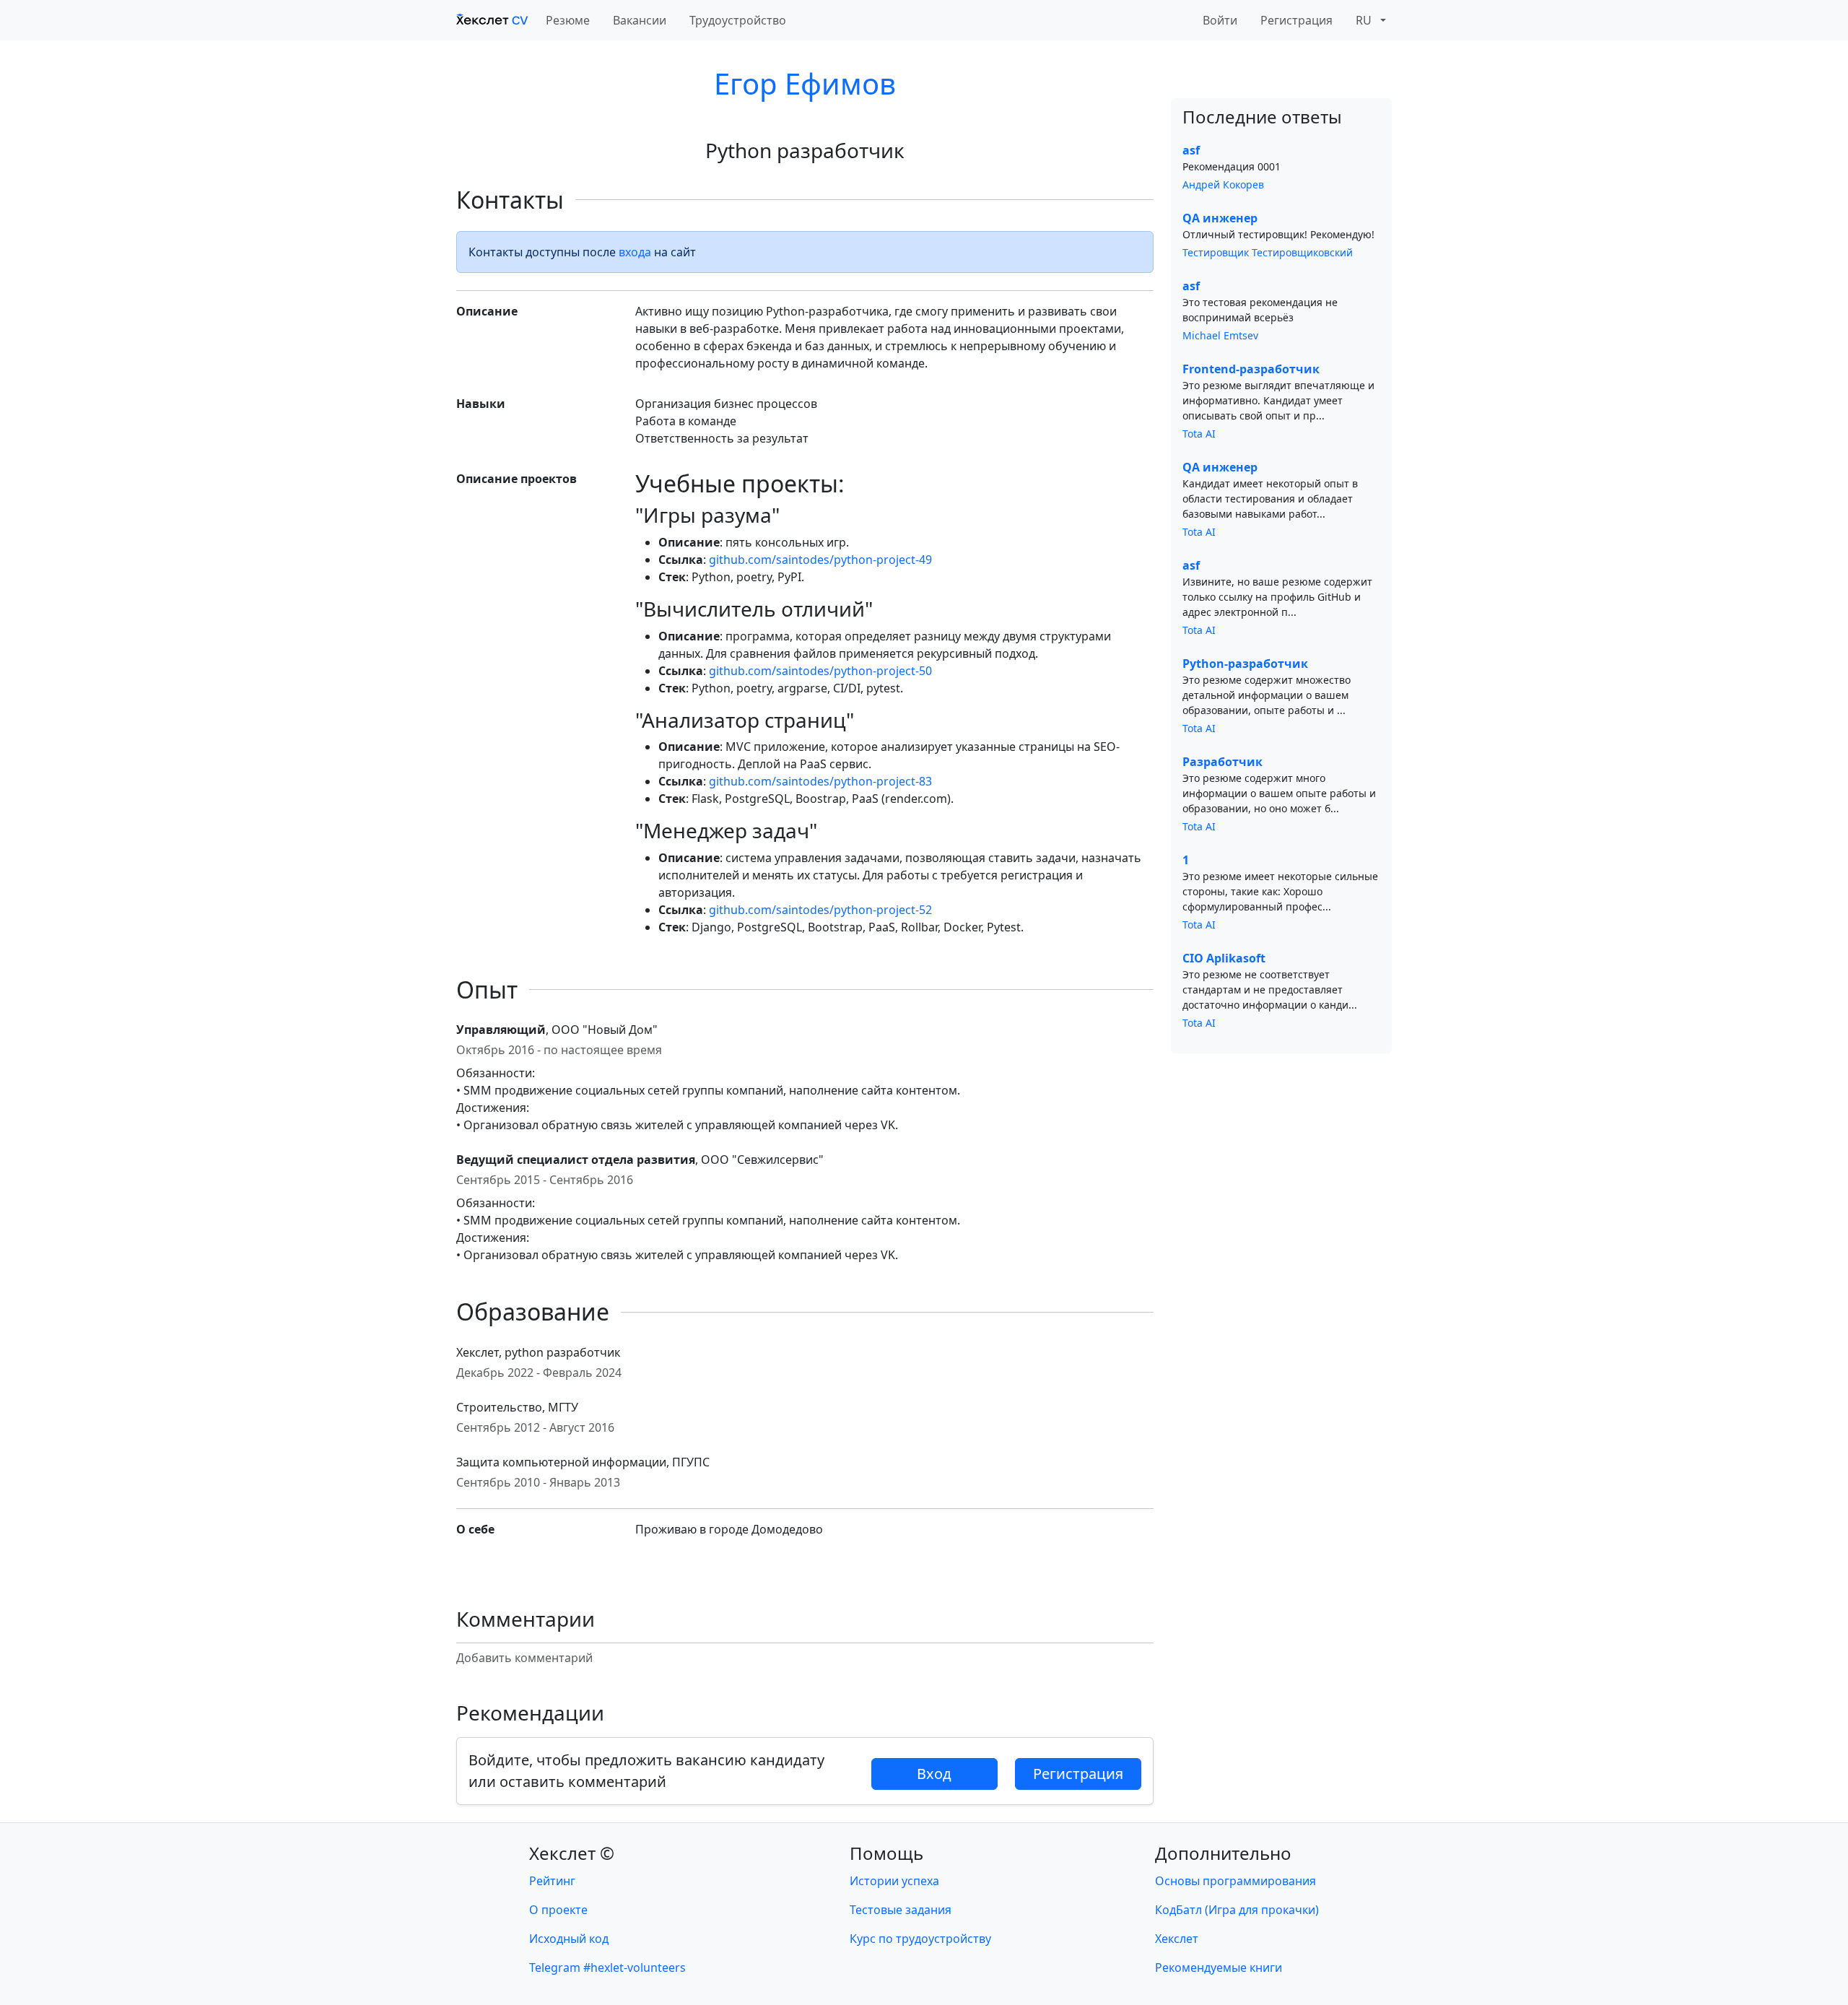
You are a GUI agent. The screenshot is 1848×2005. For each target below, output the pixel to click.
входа (635, 252)
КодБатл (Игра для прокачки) (1237, 1910)
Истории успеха (894, 1881)
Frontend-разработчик (1251, 369)
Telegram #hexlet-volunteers (607, 1967)
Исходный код (569, 1939)
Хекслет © (572, 1853)
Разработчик (1222, 762)
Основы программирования (1235, 1881)
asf (1191, 150)
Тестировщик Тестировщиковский (1268, 252)
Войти (1220, 20)
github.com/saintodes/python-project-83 (820, 781)
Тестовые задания (901, 1910)
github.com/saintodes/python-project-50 (820, 671)
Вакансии (640, 20)
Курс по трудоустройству (920, 1939)
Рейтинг (552, 1881)
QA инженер (1220, 218)
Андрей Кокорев (1223, 184)
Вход (934, 1774)
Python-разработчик (1245, 664)
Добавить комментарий (524, 1658)
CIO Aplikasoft (1224, 958)
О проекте (558, 1910)
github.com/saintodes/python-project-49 (820, 560)
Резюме (568, 20)
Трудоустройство (738, 20)
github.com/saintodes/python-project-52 (820, 910)
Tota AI (1199, 434)
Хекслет (1177, 1939)
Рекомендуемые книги (1219, 1967)
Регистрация (1296, 20)
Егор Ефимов (805, 83)
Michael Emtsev (1220, 335)
